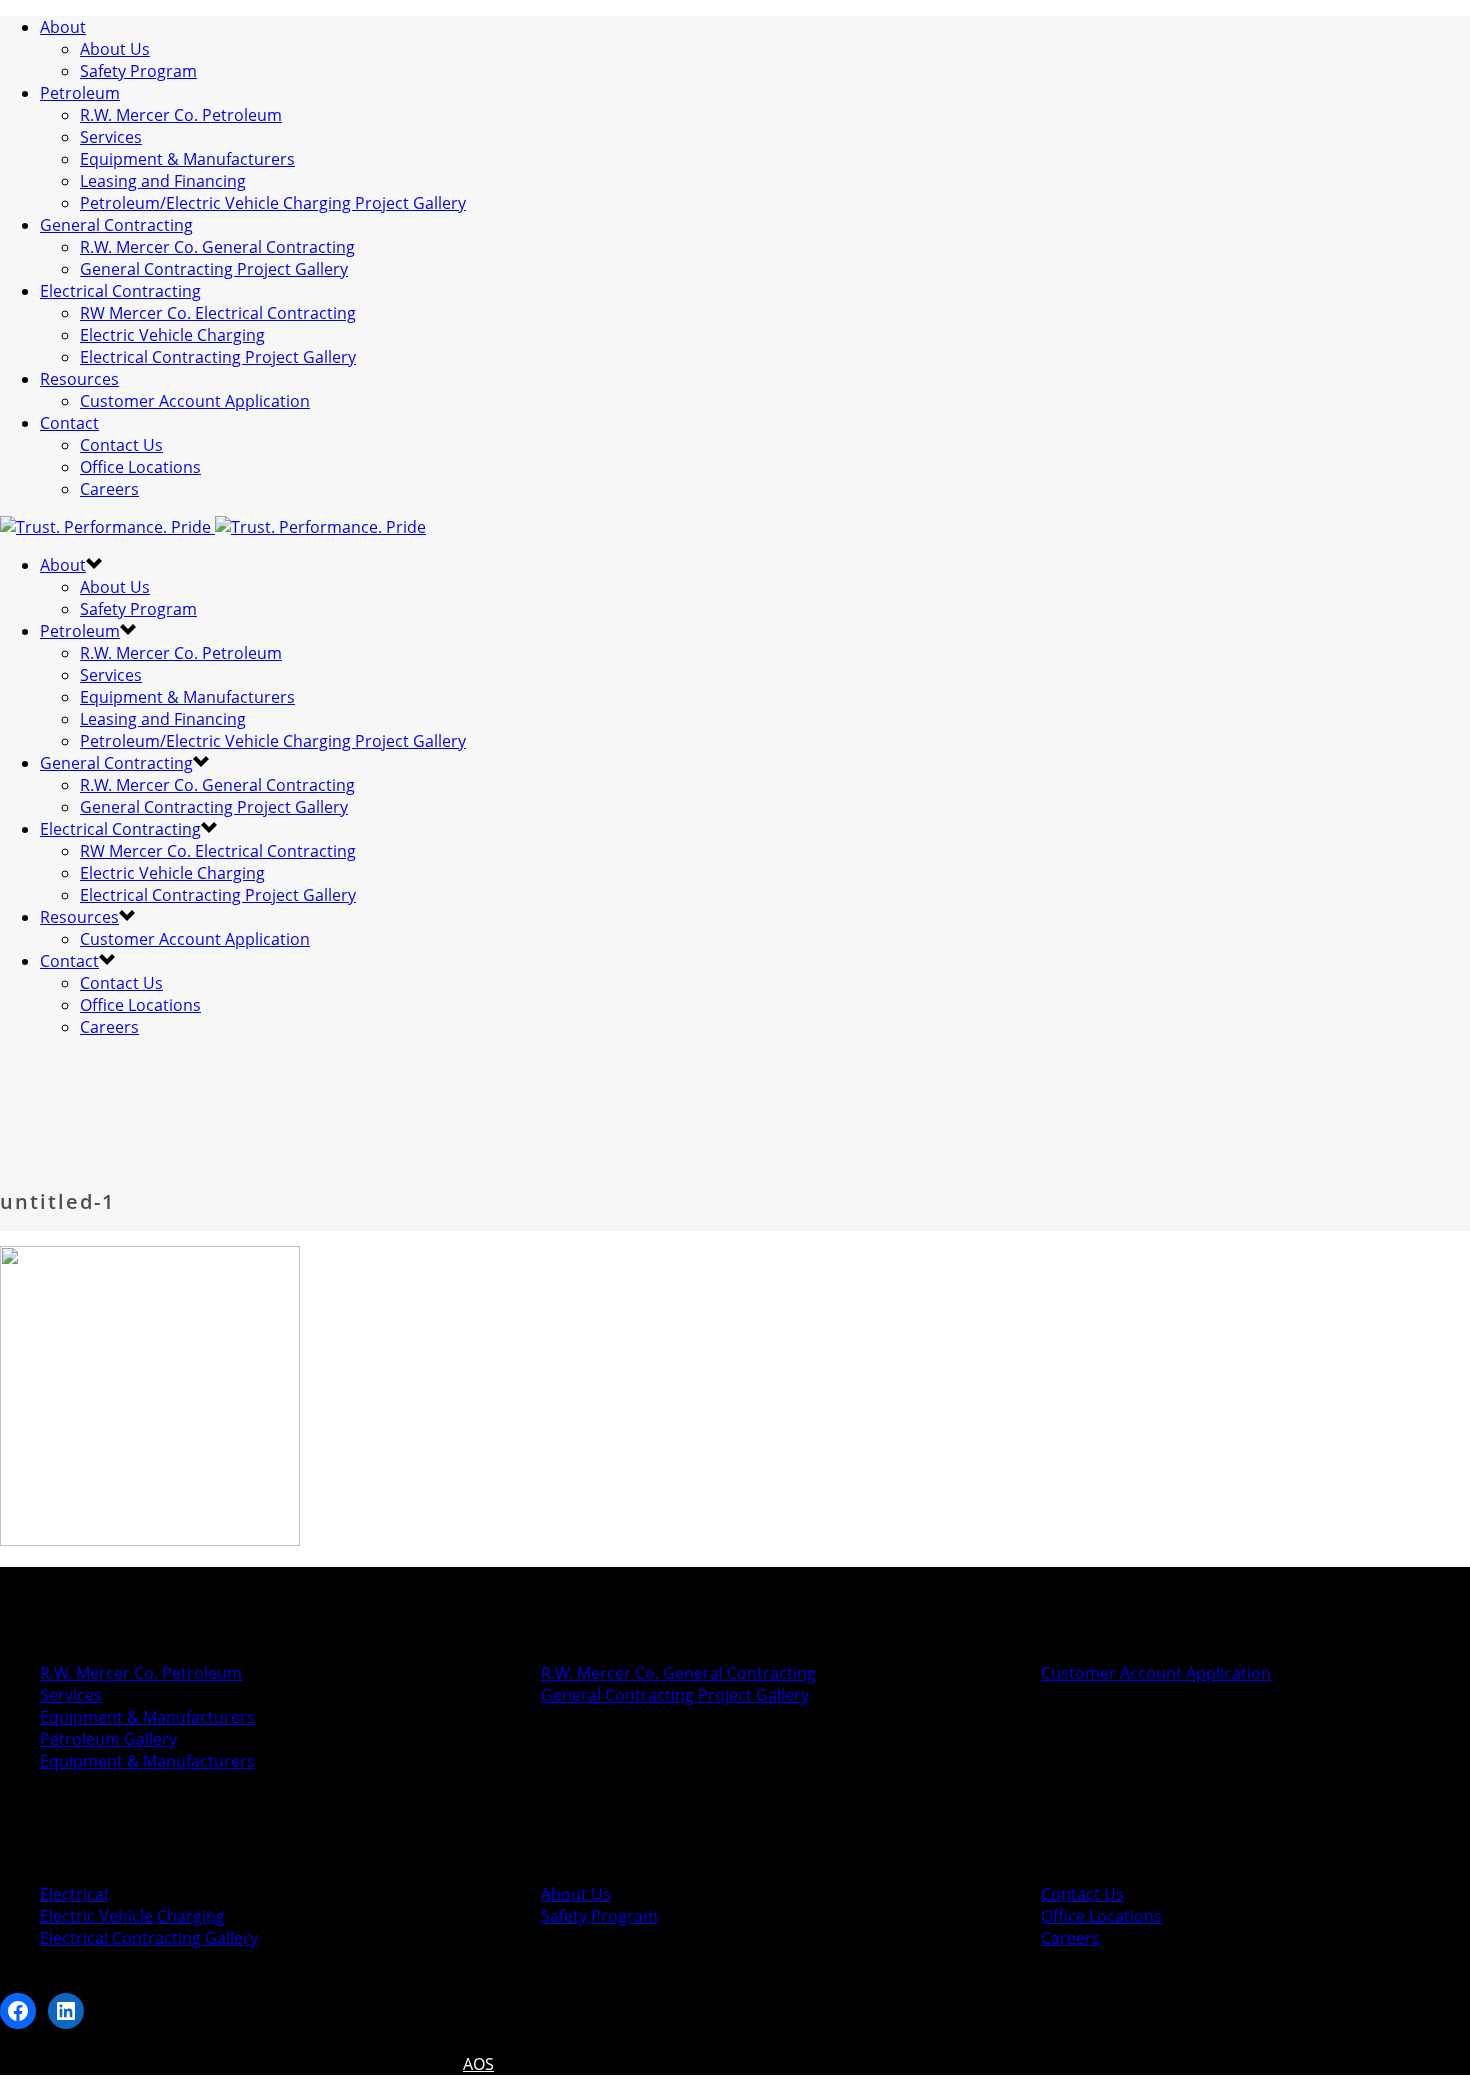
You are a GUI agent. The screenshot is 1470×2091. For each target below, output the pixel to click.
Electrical (74, 1894)
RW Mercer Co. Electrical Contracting (218, 313)
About (63, 27)
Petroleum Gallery (108, 1739)
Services (111, 137)
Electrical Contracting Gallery (149, 1938)
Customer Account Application (195, 401)
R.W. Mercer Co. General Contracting (217, 247)
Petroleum (80, 93)
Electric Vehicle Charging (172, 335)
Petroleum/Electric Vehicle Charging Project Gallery (273, 203)
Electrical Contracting (120, 291)
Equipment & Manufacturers (187, 159)
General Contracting (116, 225)
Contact (69, 423)
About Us (115, 49)
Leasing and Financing (163, 181)
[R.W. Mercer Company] (213, 527)
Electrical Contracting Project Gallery (218, 357)
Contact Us (121, 445)
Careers (109, 489)
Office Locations (140, 467)
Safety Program (138, 71)
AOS (478, 2064)
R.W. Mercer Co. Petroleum (181, 115)
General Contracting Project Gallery (214, 269)
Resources (79, 379)
